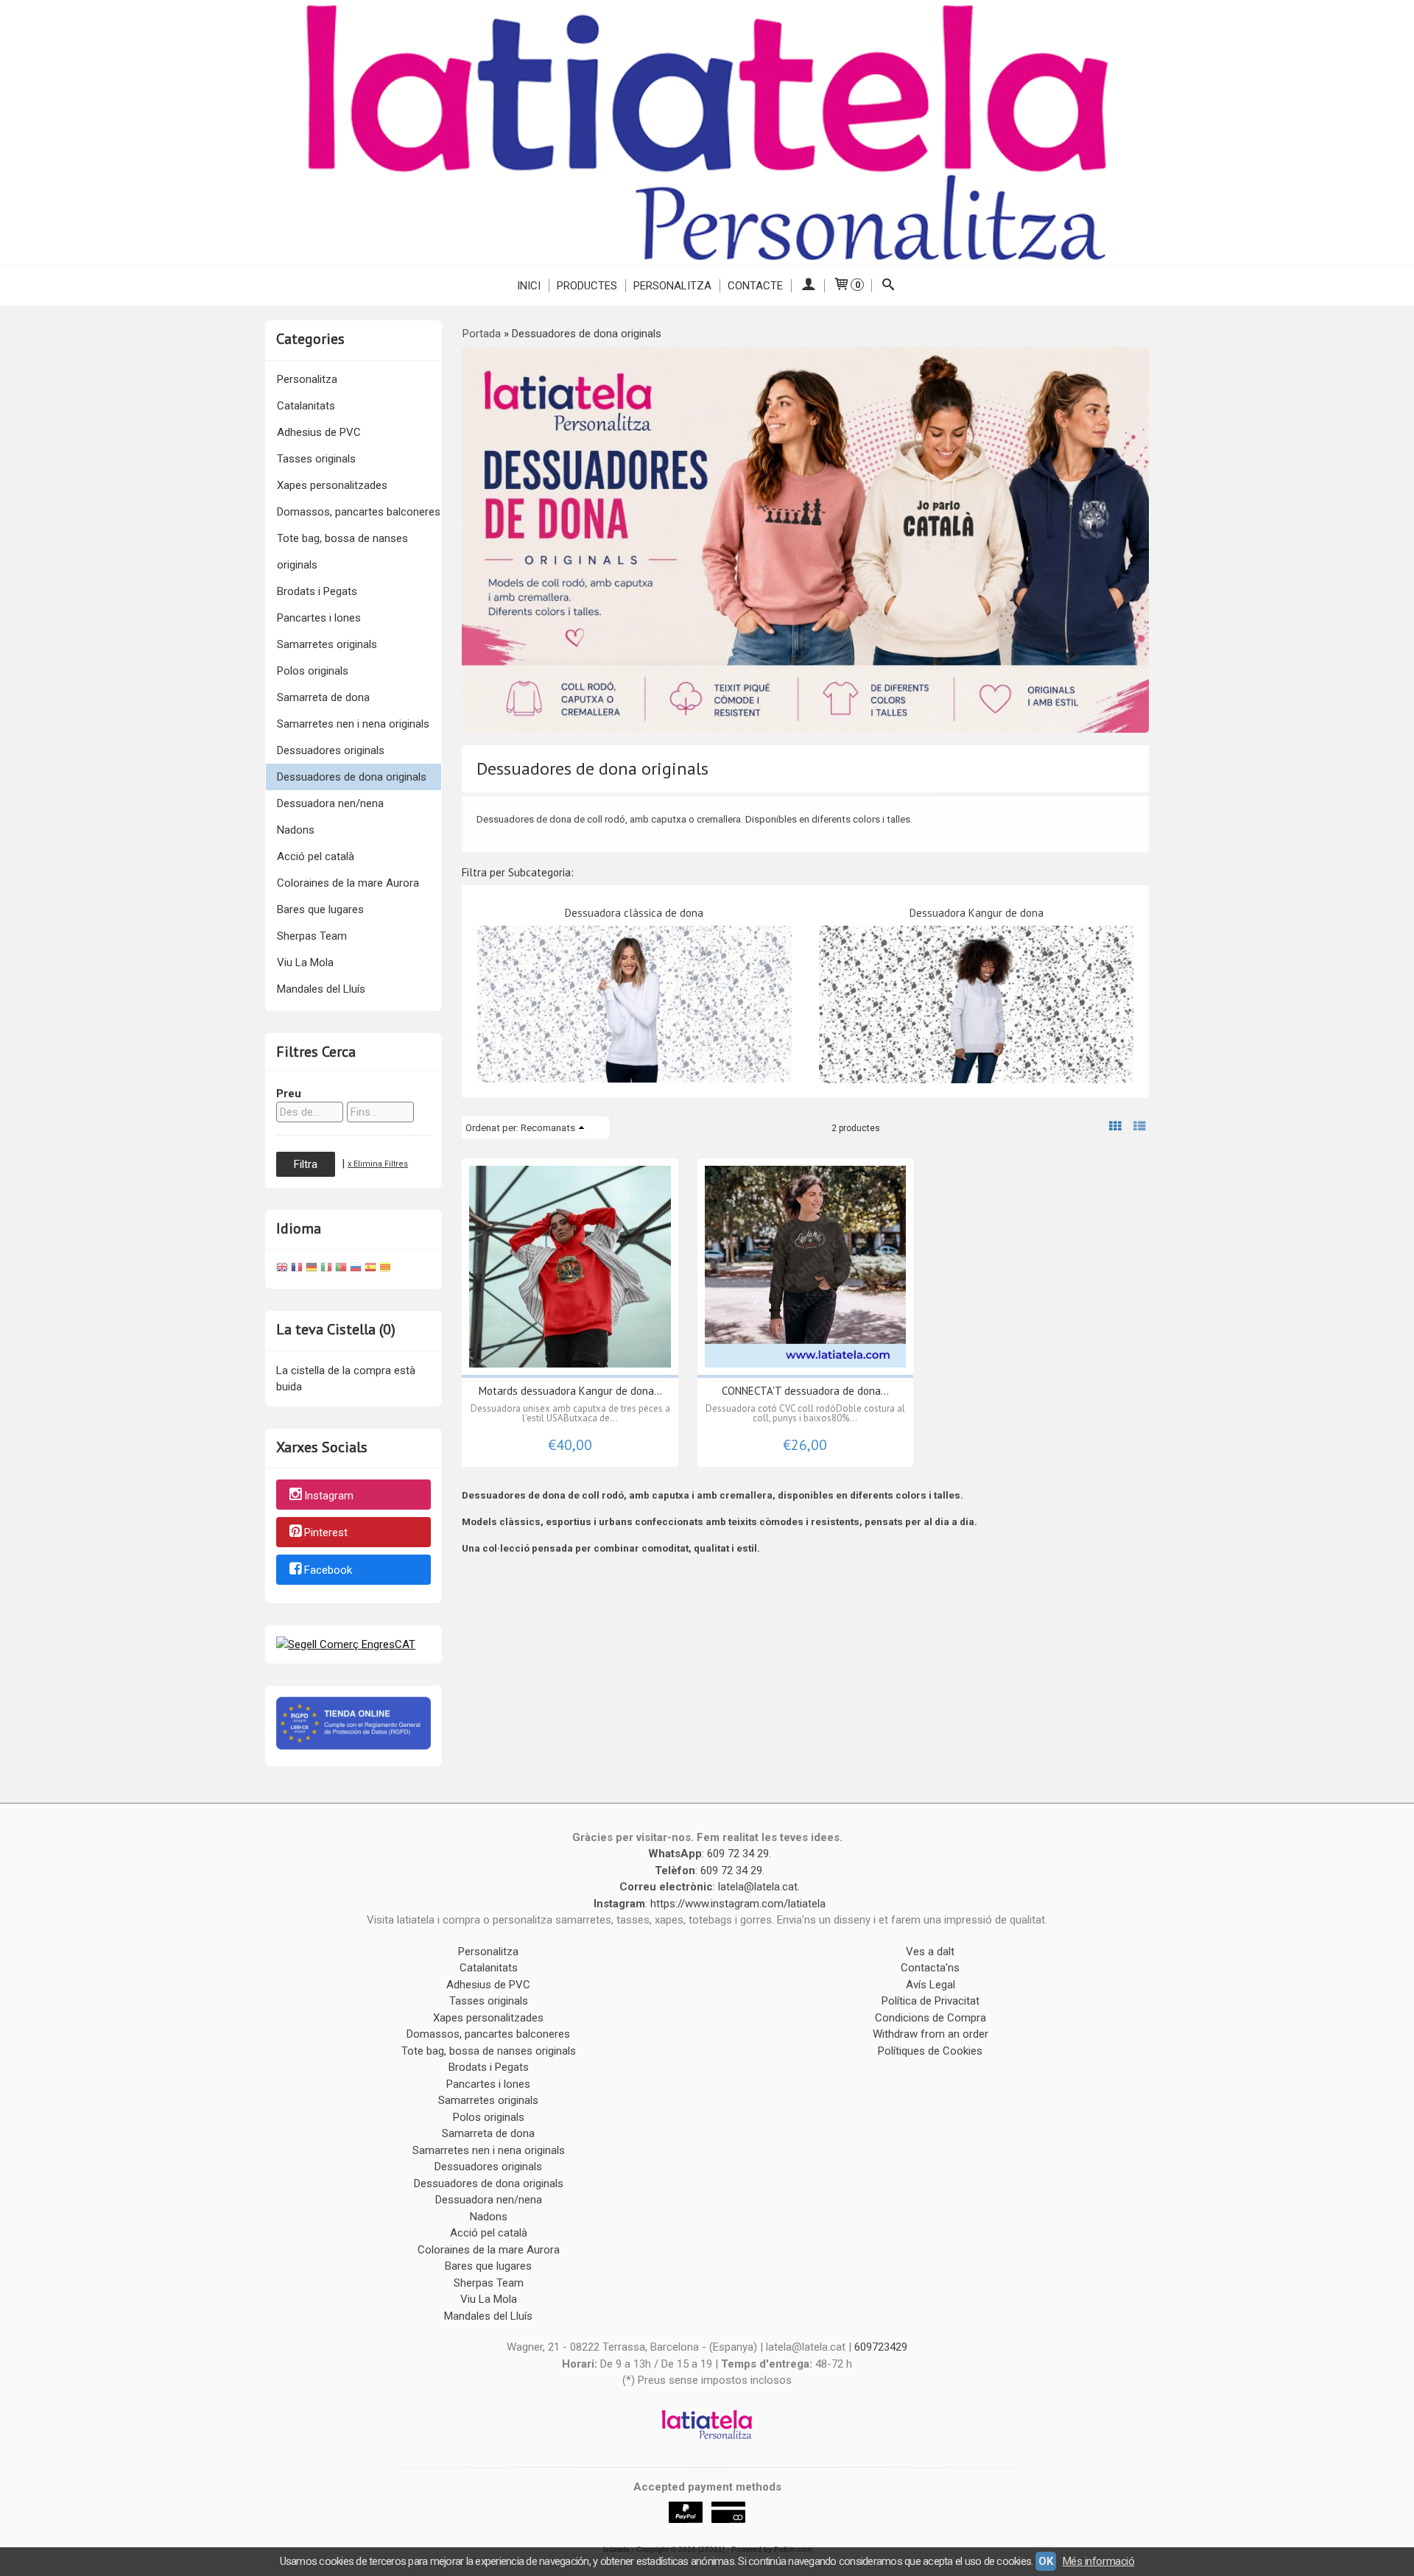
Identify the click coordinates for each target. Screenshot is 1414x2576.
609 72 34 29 (738, 1854)
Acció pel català (316, 856)
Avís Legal (931, 1985)
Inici (529, 286)
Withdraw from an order (931, 2034)
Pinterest (326, 1533)
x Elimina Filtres (378, 1164)
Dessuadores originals (331, 750)
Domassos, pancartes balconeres (359, 512)
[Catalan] (387, 1269)
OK (1045, 2561)
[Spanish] (370, 1269)
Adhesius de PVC (319, 432)
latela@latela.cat (758, 1887)
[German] (312, 1269)
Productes (587, 286)
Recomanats (548, 1127)
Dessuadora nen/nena (330, 803)
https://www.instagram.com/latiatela (738, 1904)
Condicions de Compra (931, 2018)
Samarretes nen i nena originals (353, 724)
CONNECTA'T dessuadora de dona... (805, 1391)
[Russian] (356, 1269)
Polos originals (313, 671)
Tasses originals (316, 459)
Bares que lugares (320, 909)
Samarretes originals (327, 644)
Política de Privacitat (931, 2001)
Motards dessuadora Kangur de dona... (570, 1391)
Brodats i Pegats (317, 591)
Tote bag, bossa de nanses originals (342, 552)
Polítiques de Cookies (930, 2051)
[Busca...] (889, 286)
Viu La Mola (305, 963)
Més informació (1099, 2561)
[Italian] (326, 1269)
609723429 (881, 2347)
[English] (282, 1269)
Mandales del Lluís (321, 989)
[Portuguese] (341, 1269)
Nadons (296, 830)
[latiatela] (707, 133)
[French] (297, 1269)
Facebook (328, 1570)
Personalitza (672, 286)
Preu (289, 1094)
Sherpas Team (312, 936)
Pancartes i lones (319, 618)
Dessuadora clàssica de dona (634, 913)
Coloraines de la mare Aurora (348, 883)
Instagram (329, 1496)
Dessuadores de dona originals (352, 777)
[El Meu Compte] (808, 286)
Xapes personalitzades (332, 485)
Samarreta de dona (323, 697)
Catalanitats (306, 406)
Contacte (755, 286)
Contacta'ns (930, 1968)
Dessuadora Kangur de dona (977, 913)
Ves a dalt (930, 1952)
